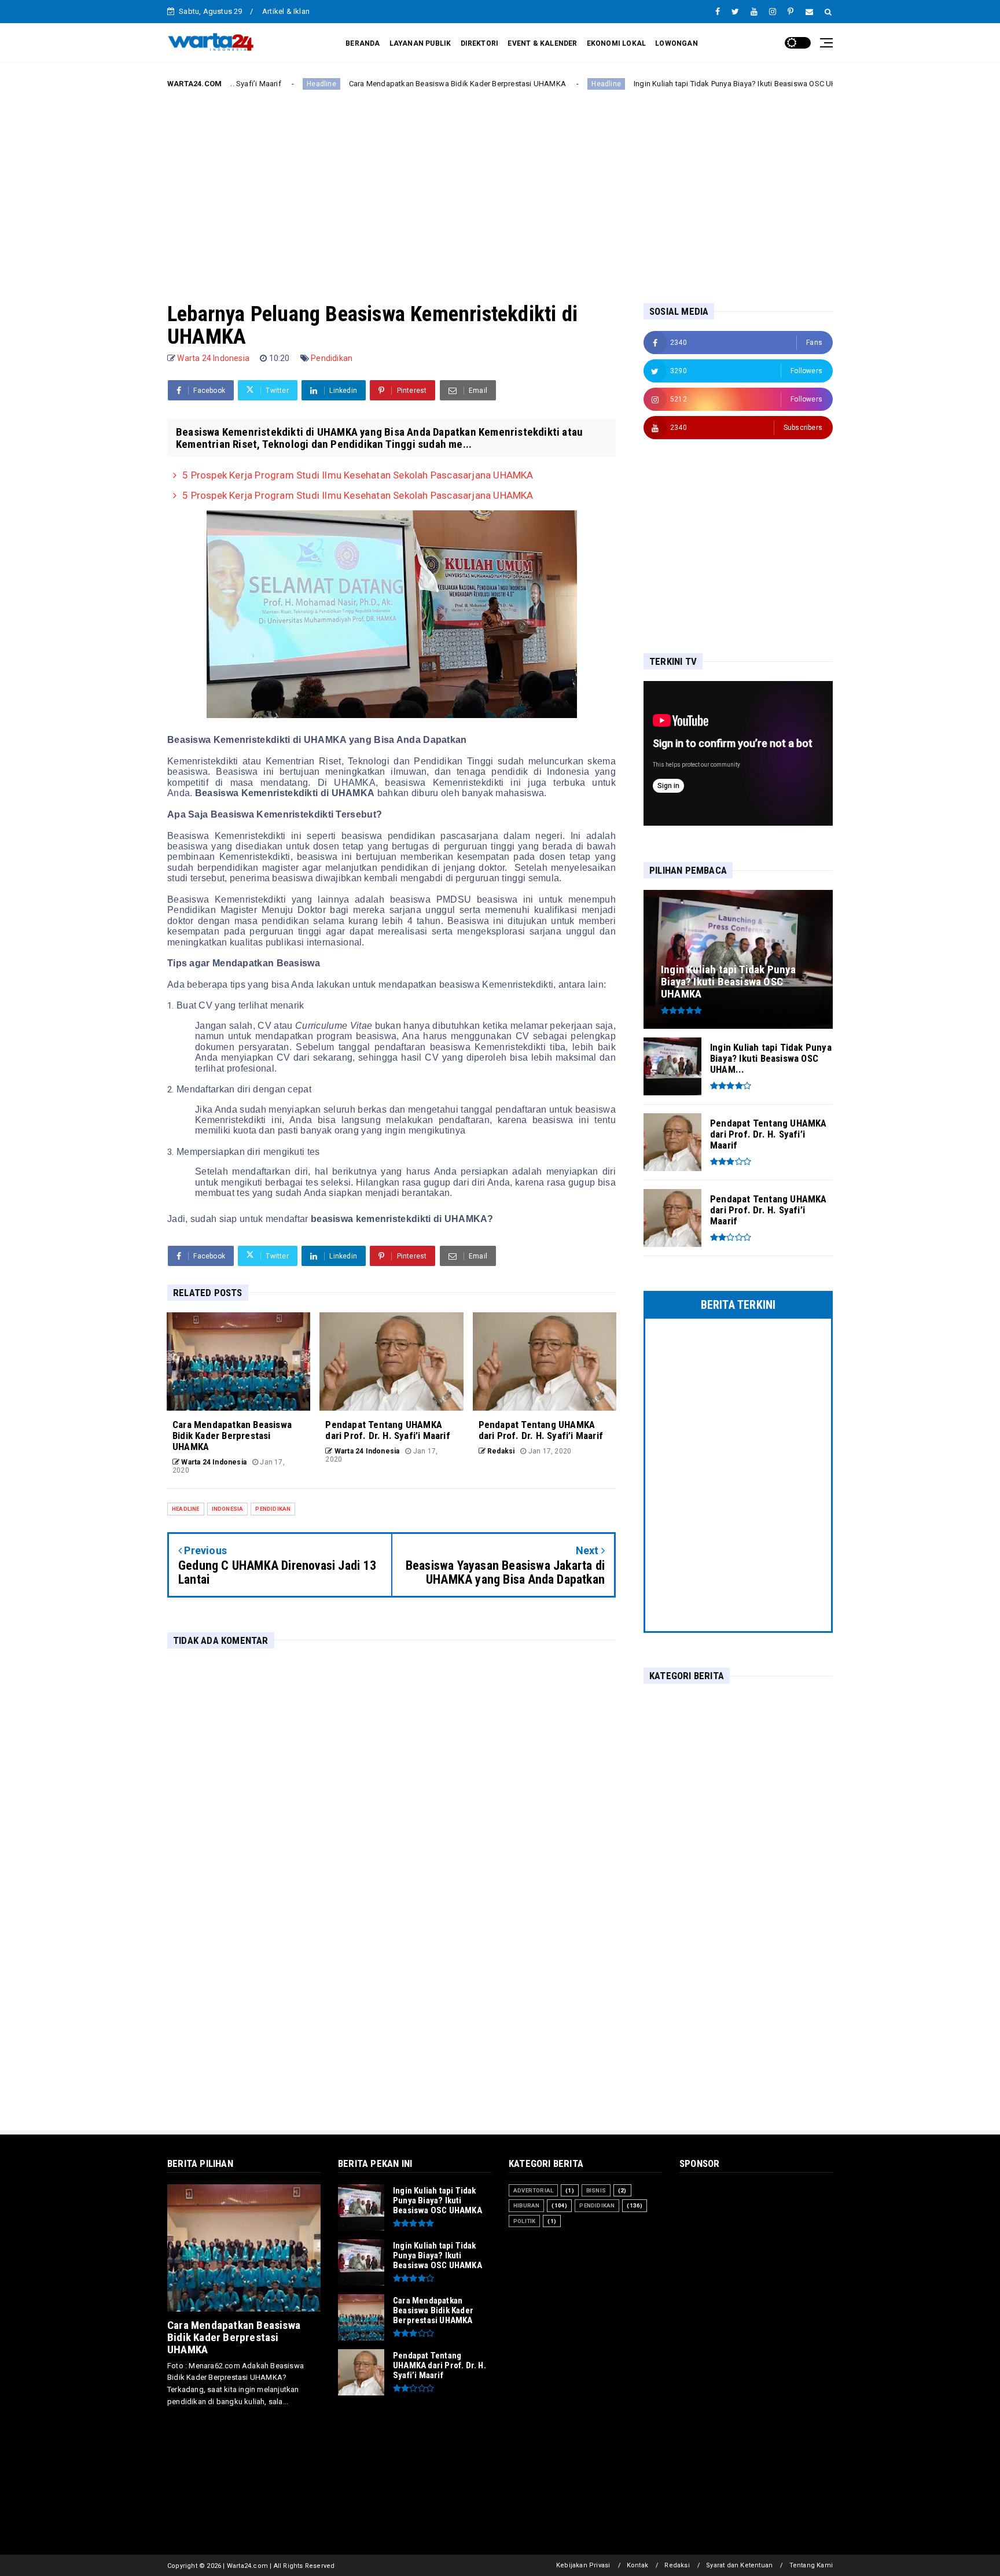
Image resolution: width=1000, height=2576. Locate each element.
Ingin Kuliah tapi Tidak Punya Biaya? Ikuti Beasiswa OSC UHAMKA (651, 84)
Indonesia (228, 1509)
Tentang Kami (811, 2565)
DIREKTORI (480, 43)
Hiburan (526, 2205)
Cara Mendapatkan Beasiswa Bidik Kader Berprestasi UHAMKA (362, 84)
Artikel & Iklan (286, 11)
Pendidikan (332, 358)
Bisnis (596, 2190)
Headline (511, 84)
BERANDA (363, 43)
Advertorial (533, 2190)
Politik (524, 2221)
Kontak (637, 2565)
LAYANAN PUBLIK (420, 43)
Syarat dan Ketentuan (739, 2565)
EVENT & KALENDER (542, 43)
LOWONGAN (677, 43)
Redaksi (677, 2565)
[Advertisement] (500, 187)
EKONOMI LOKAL (617, 43)
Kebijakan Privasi (583, 2565)
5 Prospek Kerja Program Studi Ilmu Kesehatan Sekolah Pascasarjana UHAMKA (358, 475)
